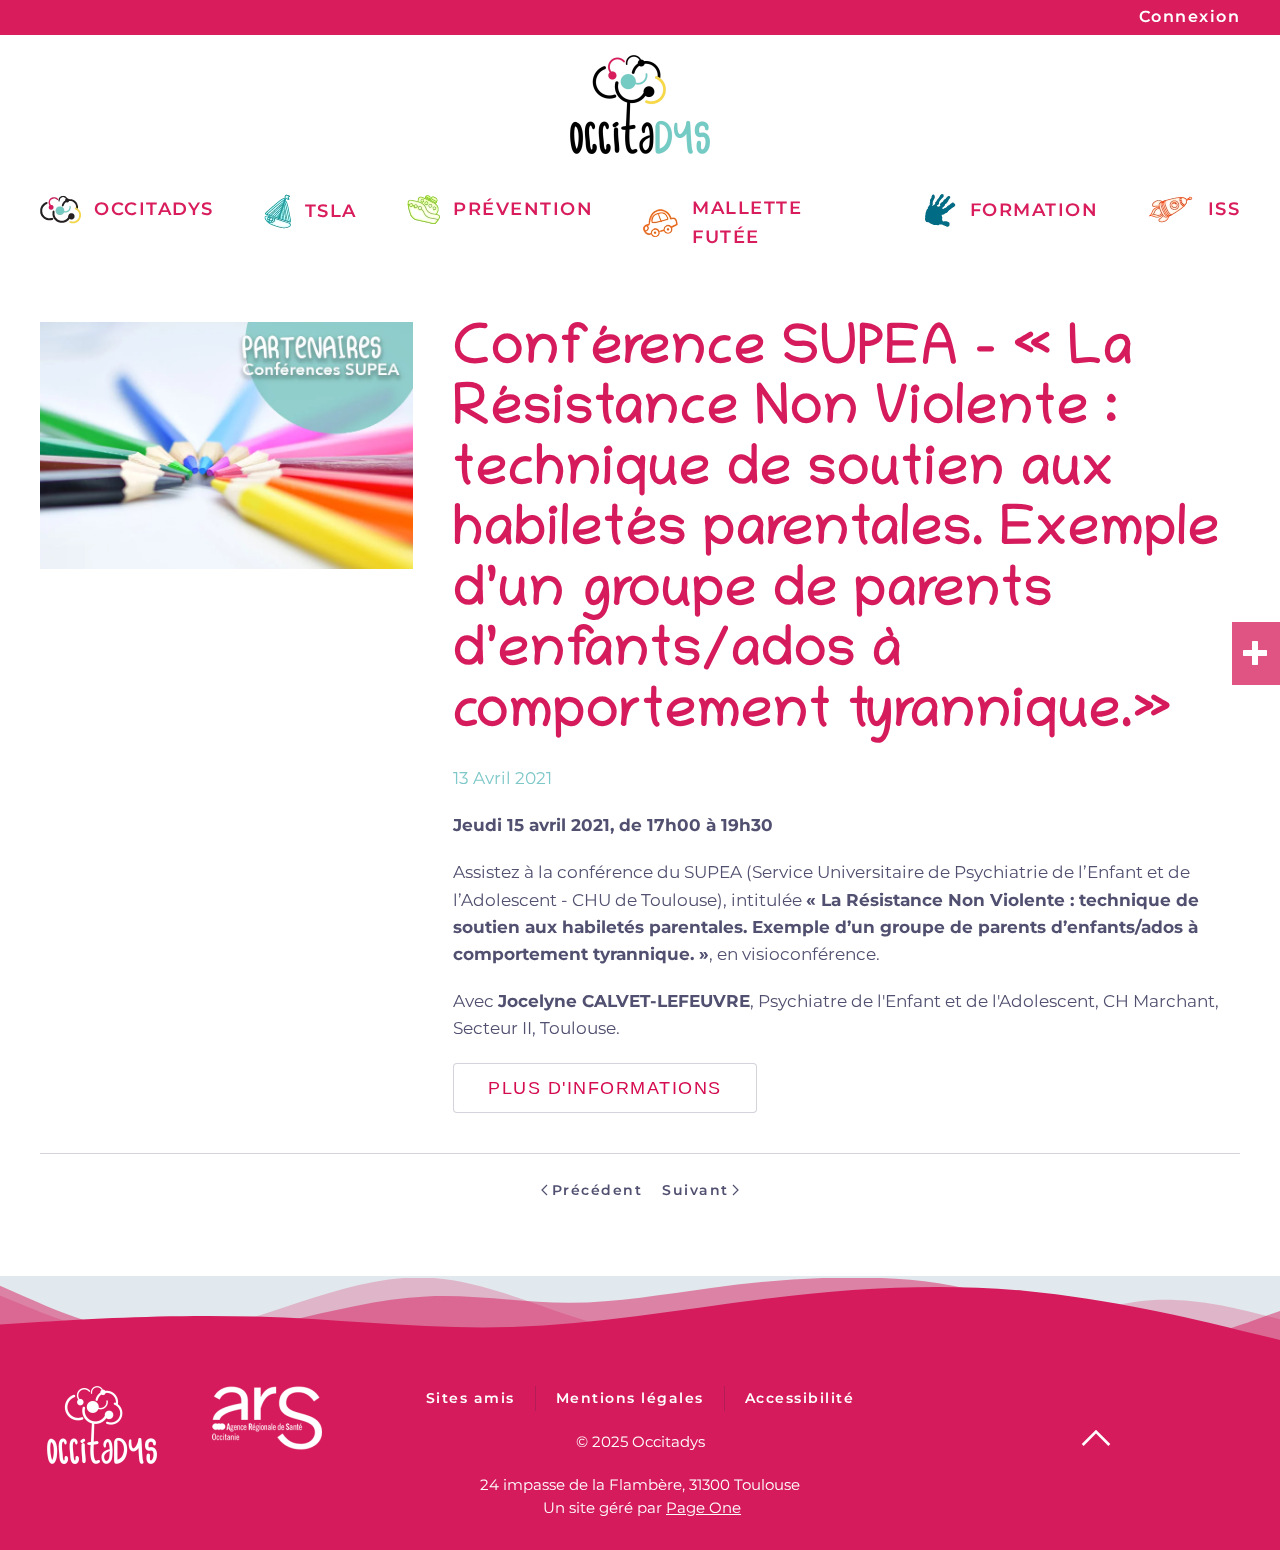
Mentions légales (630, 1398)
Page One (703, 1507)
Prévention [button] (523, 209)
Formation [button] (1034, 210)
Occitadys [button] (154, 209)
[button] (1096, 1438)
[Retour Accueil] (640, 104)
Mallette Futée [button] (747, 222)
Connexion (1190, 16)
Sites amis (470, 1398)
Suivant (695, 1190)
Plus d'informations (605, 1088)
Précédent (597, 1190)
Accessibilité (800, 1398)
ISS (1224, 209)
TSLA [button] (331, 211)
